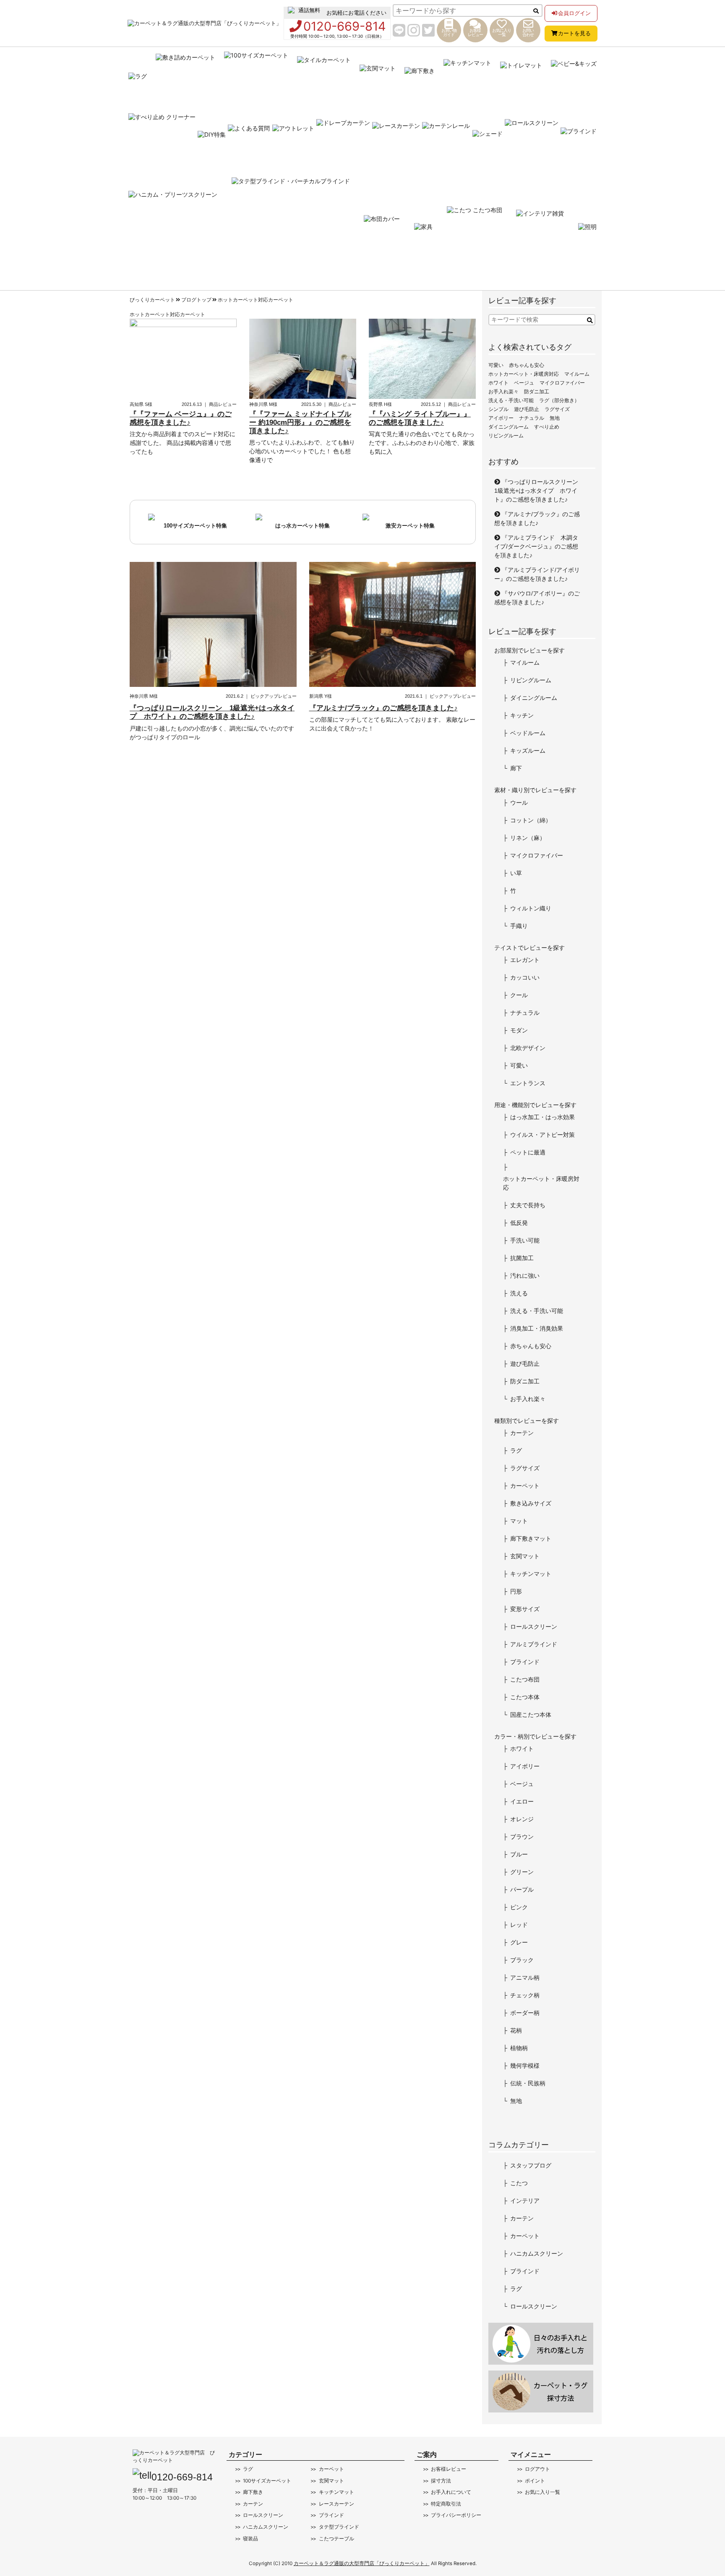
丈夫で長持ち (528, 1205)
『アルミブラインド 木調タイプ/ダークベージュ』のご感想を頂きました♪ (536, 546)
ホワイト (498, 383)
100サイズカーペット (267, 2481)
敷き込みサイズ (531, 1503)
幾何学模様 (525, 2066)
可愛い (496, 365)
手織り (519, 926)
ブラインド (525, 1662)
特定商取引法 (446, 2504)
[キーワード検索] (590, 321)
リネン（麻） (528, 838)
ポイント (535, 2481)
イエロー (522, 1801)
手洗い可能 (525, 1240)
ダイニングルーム (509, 427)
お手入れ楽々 (503, 392)
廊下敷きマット (531, 1539)
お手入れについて (451, 2492)
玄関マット (525, 1556)
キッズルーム (528, 751)
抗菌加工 (522, 1258)
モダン (519, 1030)
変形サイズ (525, 1609)
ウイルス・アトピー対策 (542, 1135)
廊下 (516, 768)
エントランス (528, 1083)
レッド (519, 1925)
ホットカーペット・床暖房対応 (524, 374)
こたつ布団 (525, 1679)
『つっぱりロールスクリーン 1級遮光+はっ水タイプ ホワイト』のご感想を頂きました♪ (539, 491)
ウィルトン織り (531, 908)
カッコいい (525, 977)
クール (519, 995)
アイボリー (501, 418)
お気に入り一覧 (542, 2492)
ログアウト (537, 2469)
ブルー (519, 1854)
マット (519, 1521)
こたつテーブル (336, 2539)
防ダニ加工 (537, 392)
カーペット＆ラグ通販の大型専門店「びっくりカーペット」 (362, 2563)
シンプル (498, 409)
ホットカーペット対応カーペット (256, 300)
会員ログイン (574, 13)
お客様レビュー (449, 2469)
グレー (519, 1942)
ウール (519, 803)
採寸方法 (441, 2481)
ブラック (522, 1960)
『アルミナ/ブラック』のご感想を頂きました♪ (537, 519)
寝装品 (250, 2539)
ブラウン (522, 1837)
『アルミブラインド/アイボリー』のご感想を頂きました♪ (537, 574)
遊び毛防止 (527, 409)
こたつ (519, 2183)
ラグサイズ (557, 409)
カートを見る (574, 33)
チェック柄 (525, 1995)
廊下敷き (253, 2492)
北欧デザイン (528, 1048)
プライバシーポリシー (456, 2515)
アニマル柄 (525, 1978)
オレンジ (522, 1819)
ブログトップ (196, 300)
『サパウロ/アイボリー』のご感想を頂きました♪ (537, 598)
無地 (555, 418)
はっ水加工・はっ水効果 (542, 1117)
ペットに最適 (528, 1152)
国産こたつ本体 (531, 1715)
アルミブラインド (534, 1644)
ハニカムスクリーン (537, 2254)
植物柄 (519, 2048)
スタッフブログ (531, 2165)
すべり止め (547, 427)
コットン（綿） (531, 820)
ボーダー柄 (525, 2013)
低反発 (519, 1223)
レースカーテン (336, 2504)
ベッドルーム (528, 733)
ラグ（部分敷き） (559, 400)
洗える (519, 1293)
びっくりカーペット (152, 300)
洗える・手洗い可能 (511, 400)
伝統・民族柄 (528, 2083)
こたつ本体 (525, 1697)
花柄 (516, 2030)
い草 (516, 873)
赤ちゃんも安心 (527, 365)
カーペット (525, 1486)
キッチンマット (531, 1574)
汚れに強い (525, 1276)
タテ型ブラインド (339, 2527)
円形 (516, 1591)
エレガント (525, 960)
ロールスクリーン (534, 1627)
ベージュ (524, 383)
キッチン (522, 715)
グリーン (522, 1872)
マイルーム (577, 374)
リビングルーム (506, 436)
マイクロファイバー (562, 383)
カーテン (522, 1433)
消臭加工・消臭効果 (537, 1328)
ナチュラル (532, 418)
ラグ (516, 1450)
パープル (522, 1890)
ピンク (519, 1907)
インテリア (525, 2201)
